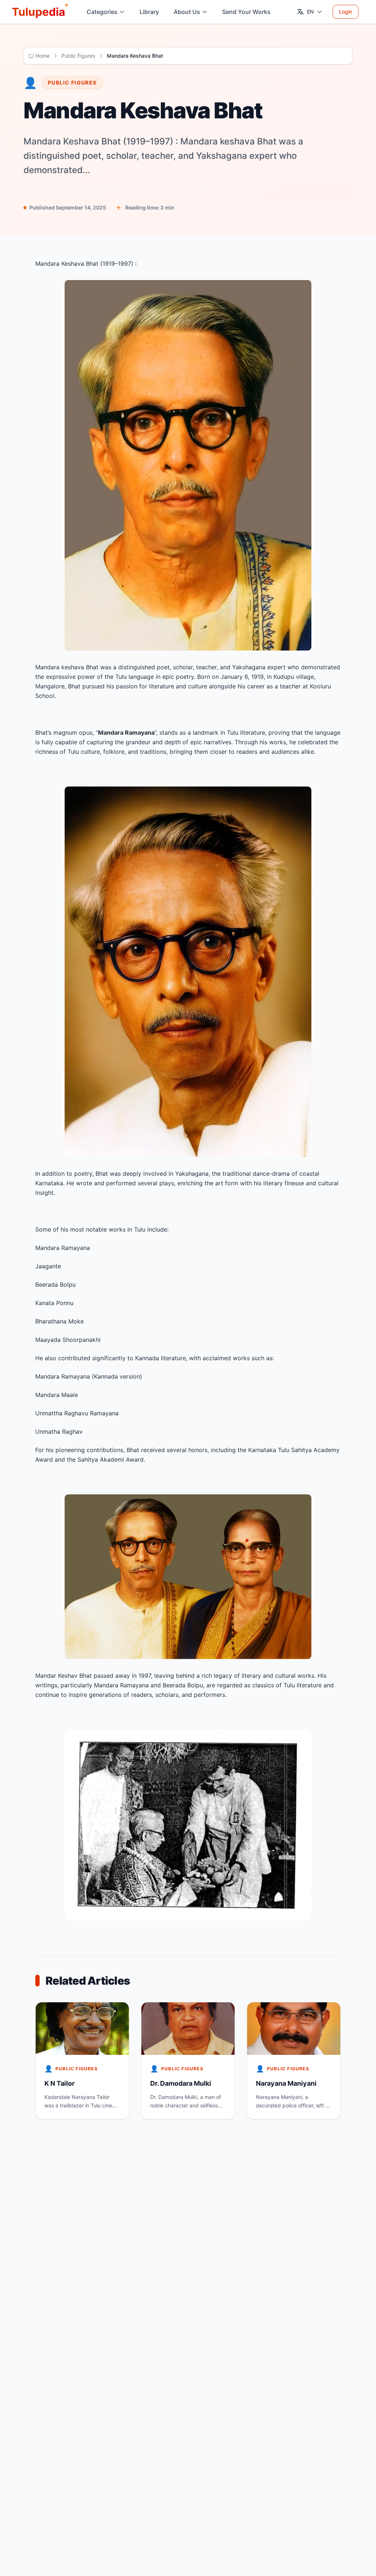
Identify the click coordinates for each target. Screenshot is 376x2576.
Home (43, 56)
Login (346, 12)
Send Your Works (246, 12)
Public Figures (78, 56)
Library (149, 12)
